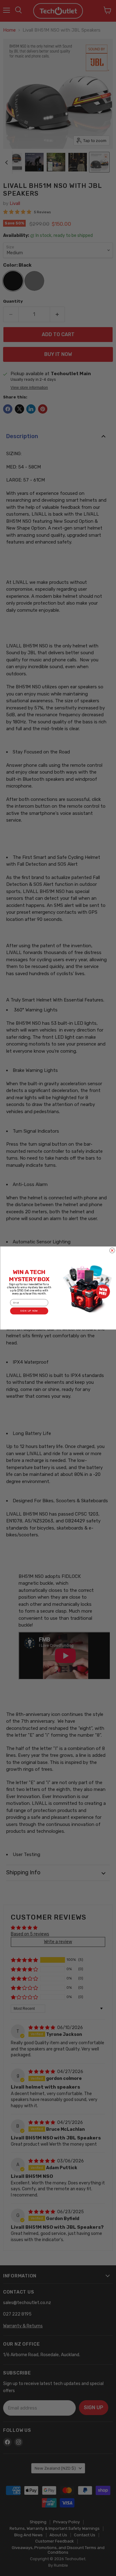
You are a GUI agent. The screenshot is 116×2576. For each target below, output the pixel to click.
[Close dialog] (112, 1250)
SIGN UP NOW (29, 1311)
